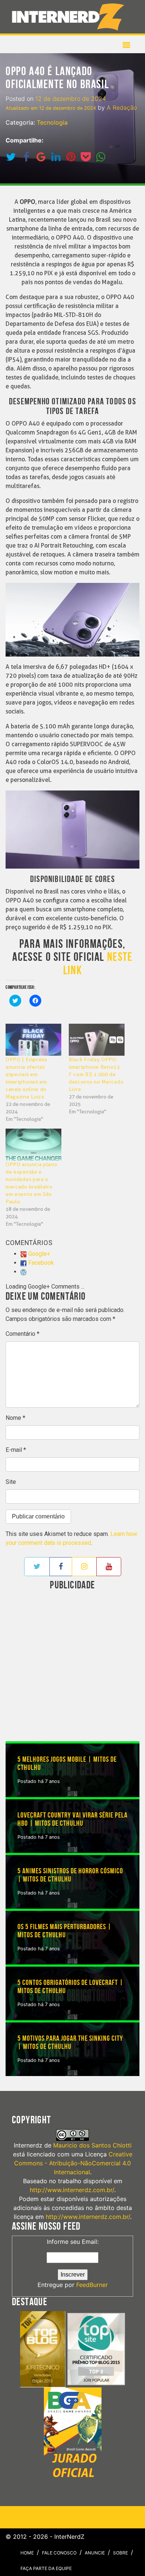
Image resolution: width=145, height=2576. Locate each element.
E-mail (16, 1450)
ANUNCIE (95, 2553)
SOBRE (120, 2553)
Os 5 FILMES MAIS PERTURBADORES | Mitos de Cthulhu (65, 1931)
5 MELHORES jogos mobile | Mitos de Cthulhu (67, 1764)
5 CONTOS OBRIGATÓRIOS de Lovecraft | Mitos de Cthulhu (70, 1987)
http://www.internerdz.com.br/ (72, 2190)
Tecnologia (52, 122)
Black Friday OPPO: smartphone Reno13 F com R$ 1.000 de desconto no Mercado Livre (96, 1074)
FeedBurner (92, 2285)
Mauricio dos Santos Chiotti (92, 2145)
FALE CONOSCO (59, 2553)
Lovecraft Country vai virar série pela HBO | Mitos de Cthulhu (72, 1819)
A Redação (122, 108)
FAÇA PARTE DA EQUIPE (46, 2568)
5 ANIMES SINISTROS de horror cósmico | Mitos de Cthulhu (70, 1875)
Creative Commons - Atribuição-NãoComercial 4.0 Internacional (73, 2163)
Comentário (22, 1334)
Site (11, 1482)
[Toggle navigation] (70, 17)
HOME (27, 2553)
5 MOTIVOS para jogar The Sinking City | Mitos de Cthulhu (70, 2043)
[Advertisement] (72, 1666)
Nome (15, 1418)
